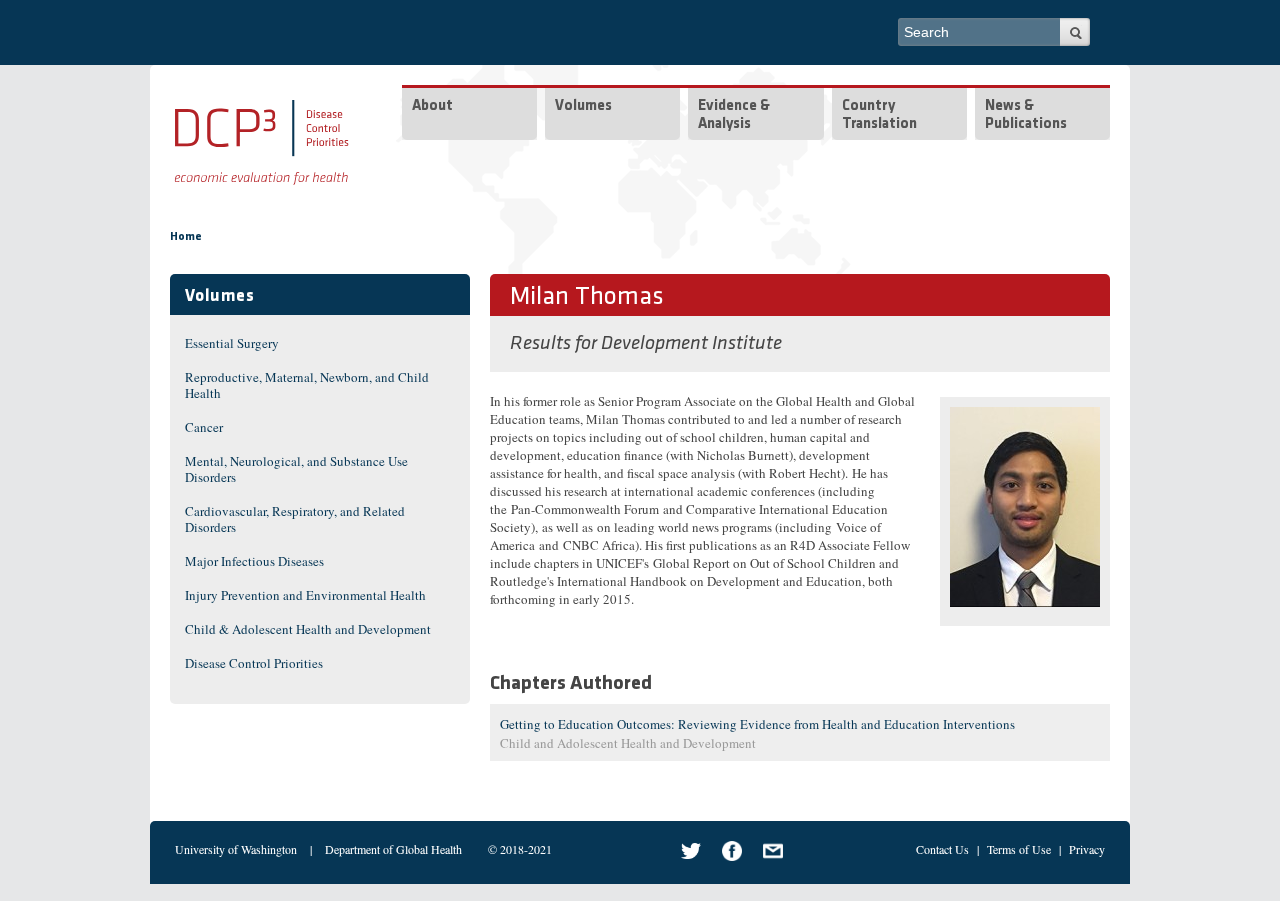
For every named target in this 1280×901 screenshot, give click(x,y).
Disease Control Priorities (254, 663)
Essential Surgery (232, 343)
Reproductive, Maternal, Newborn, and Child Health (307, 385)
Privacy (1087, 849)
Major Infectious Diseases (254, 561)
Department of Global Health (393, 849)
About (432, 106)
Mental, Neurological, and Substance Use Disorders (296, 469)
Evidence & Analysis (734, 115)
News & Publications (1026, 115)
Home (186, 237)
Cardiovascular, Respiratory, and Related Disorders (295, 519)
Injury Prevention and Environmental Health (305, 595)
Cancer (204, 427)
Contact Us (942, 849)
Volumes (583, 106)
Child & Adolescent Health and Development (308, 629)
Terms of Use (1019, 849)
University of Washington (236, 849)
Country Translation (879, 115)
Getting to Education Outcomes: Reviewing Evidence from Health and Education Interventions (757, 724)
